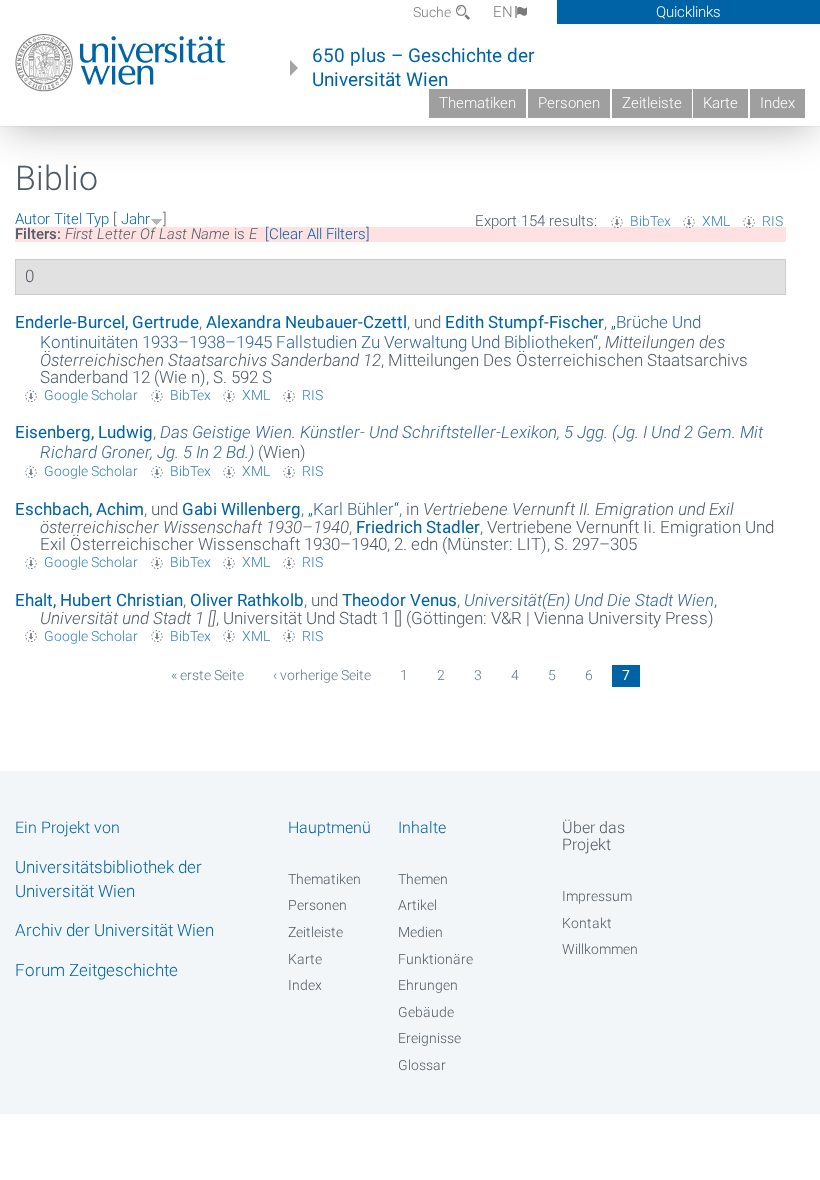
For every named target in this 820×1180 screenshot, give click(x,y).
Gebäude (426, 1012)
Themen (423, 879)
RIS (772, 221)
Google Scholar (91, 395)
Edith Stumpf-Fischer (524, 322)
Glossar (422, 1065)
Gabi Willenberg (241, 509)
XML (716, 221)
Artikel (417, 905)
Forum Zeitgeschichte (96, 970)
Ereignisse (429, 1038)
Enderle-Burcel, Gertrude (107, 322)
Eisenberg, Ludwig (84, 432)
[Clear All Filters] (317, 234)
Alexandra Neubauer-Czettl (306, 322)
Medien (420, 932)
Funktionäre (435, 959)
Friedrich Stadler (418, 527)
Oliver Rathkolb (247, 600)
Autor (32, 219)
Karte (720, 103)
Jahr (135, 219)
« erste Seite (207, 675)
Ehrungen (428, 985)
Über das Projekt (593, 836)
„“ (370, 332)
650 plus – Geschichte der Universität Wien (423, 68)
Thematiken (477, 103)
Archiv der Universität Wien (114, 930)
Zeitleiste (652, 103)
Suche (433, 12)
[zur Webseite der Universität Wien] (120, 63)
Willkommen (600, 949)
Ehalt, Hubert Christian (99, 600)
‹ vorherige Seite (322, 675)
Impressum (597, 896)
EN (503, 12)
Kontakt (587, 923)
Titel (68, 219)
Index (777, 103)
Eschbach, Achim (79, 509)
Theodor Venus (399, 600)
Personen (569, 103)
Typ (97, 219)
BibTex (650, 221)
